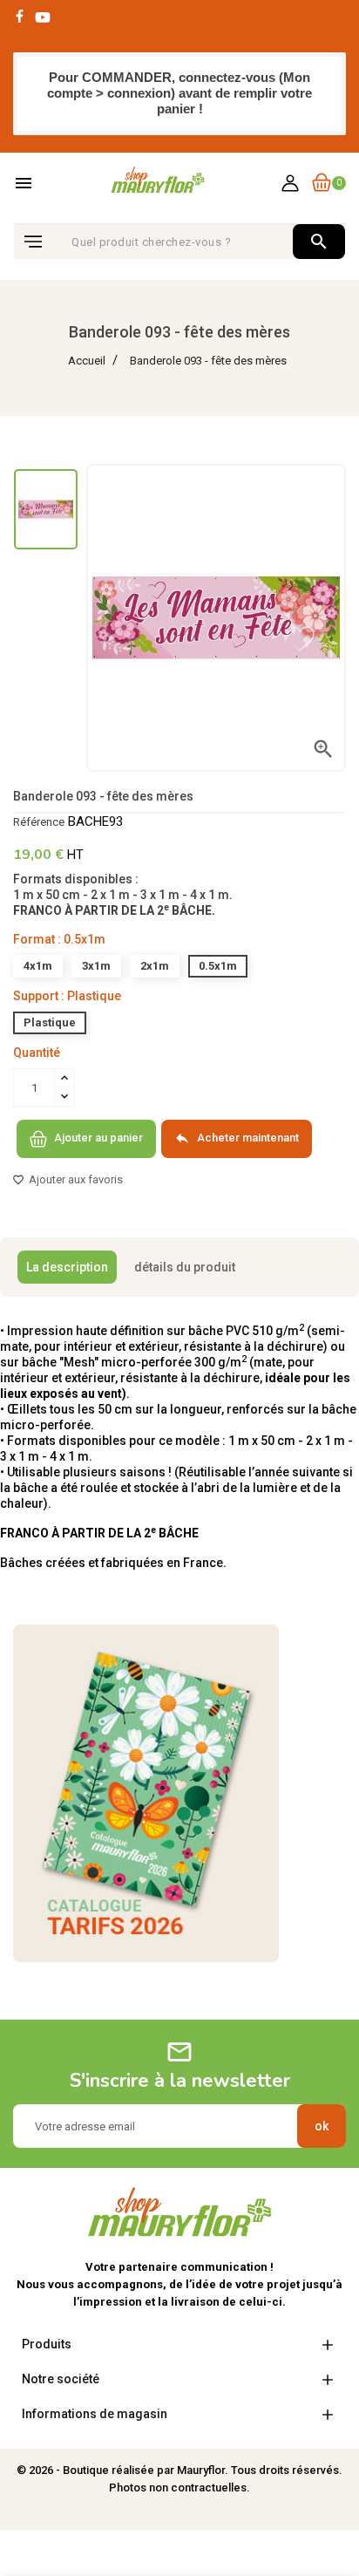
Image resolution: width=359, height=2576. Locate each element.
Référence (39, 822)
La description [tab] (67, 1267)
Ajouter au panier (97, 1138)
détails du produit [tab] (185, 1267)
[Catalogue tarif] (146, 1793)
